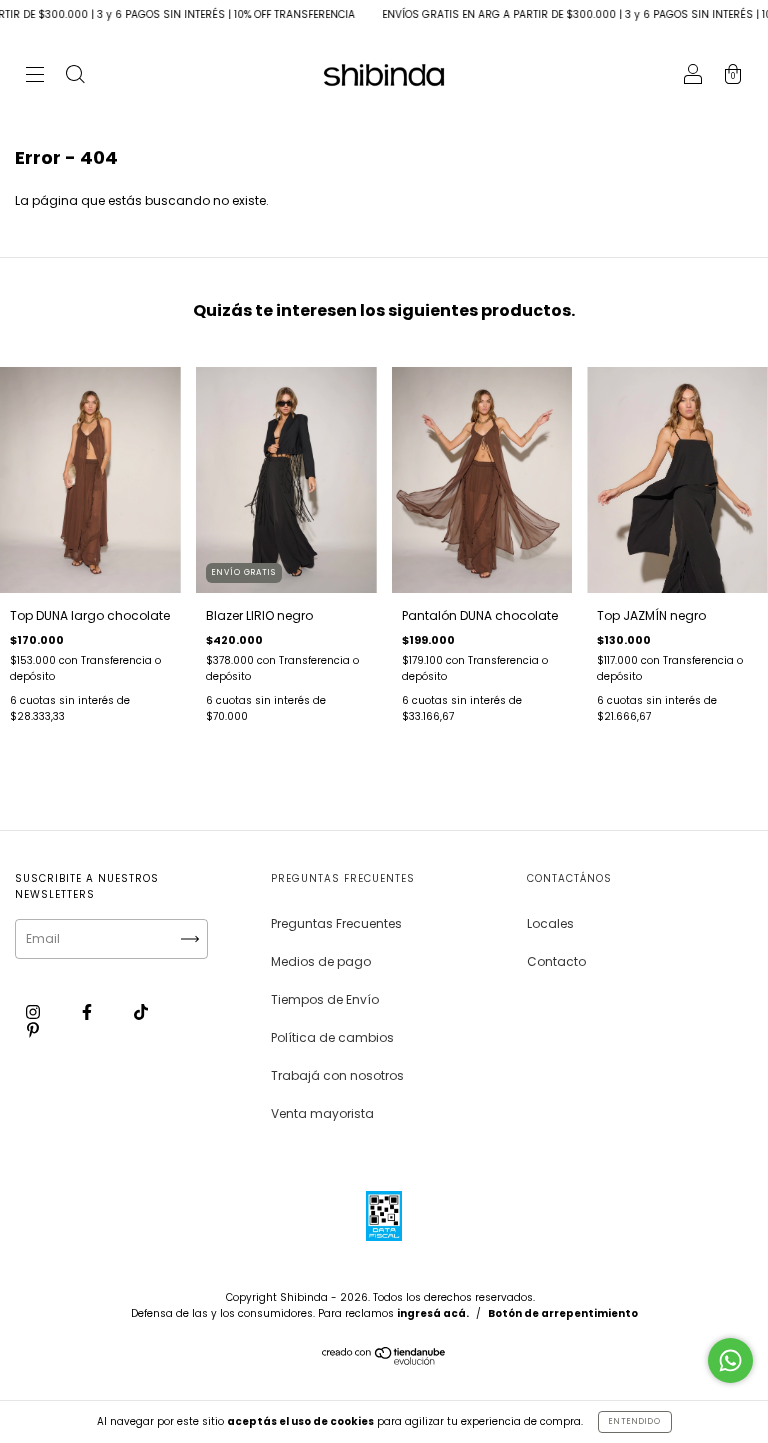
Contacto (556, 961)
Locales (550, 923)
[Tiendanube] (384, 1360)
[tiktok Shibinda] (141, 1011)
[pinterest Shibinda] (33, 1029)
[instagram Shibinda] (34, 1011)
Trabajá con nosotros (337, 1075)
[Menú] (35, 76)
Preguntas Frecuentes (336, 923)
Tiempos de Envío (325, 999)
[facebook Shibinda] (88, 1011)
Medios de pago (321, 961)
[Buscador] (75, 76)
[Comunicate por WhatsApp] (730, 1360)
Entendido (635, 1421)
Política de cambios (332, 1037)
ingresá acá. (433, 1313)
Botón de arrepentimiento (563, 1313)
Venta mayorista (322, 1113)
